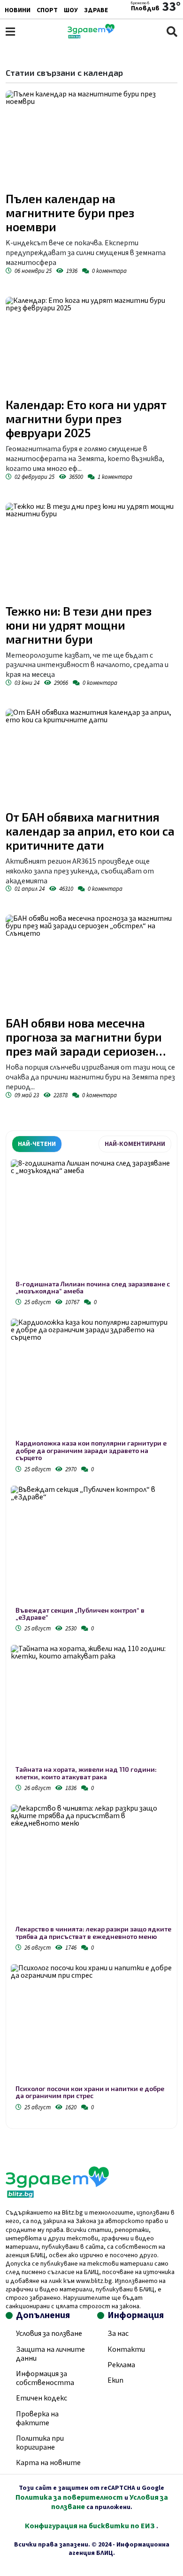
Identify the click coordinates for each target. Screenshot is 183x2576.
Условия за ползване (49, 2334)
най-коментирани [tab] (135, 1144)
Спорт (47, 10)
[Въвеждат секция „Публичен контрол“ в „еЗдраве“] (91, 1546)
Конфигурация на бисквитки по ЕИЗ (91, 2526)
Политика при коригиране (40, 2443)
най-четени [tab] (37, 1144)
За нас (118, 2334)
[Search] (172, 32)
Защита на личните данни (50, 2354)
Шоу (71, 10)
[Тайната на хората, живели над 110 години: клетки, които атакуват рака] (91, 1705)
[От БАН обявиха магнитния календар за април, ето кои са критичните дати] (91, 757)
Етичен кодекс (42, 2398)
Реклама (121, 2365)
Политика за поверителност (69, 2497)
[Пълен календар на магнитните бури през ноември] (91, 139)
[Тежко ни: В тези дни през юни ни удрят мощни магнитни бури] (91, 551)
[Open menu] (10, 32)
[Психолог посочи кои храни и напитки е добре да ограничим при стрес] (91, 2025)
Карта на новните (48, 2463)
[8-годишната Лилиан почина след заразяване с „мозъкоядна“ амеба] (91, 1220)
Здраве (96, 10)
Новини (18, 10)
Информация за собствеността (45, 2378)
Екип (115, 2380)
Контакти (126, 2349)
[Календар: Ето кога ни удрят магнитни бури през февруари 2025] (91, 345)
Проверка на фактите (37, 2418)
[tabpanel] (91, 1637)
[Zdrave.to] (91, 36)
